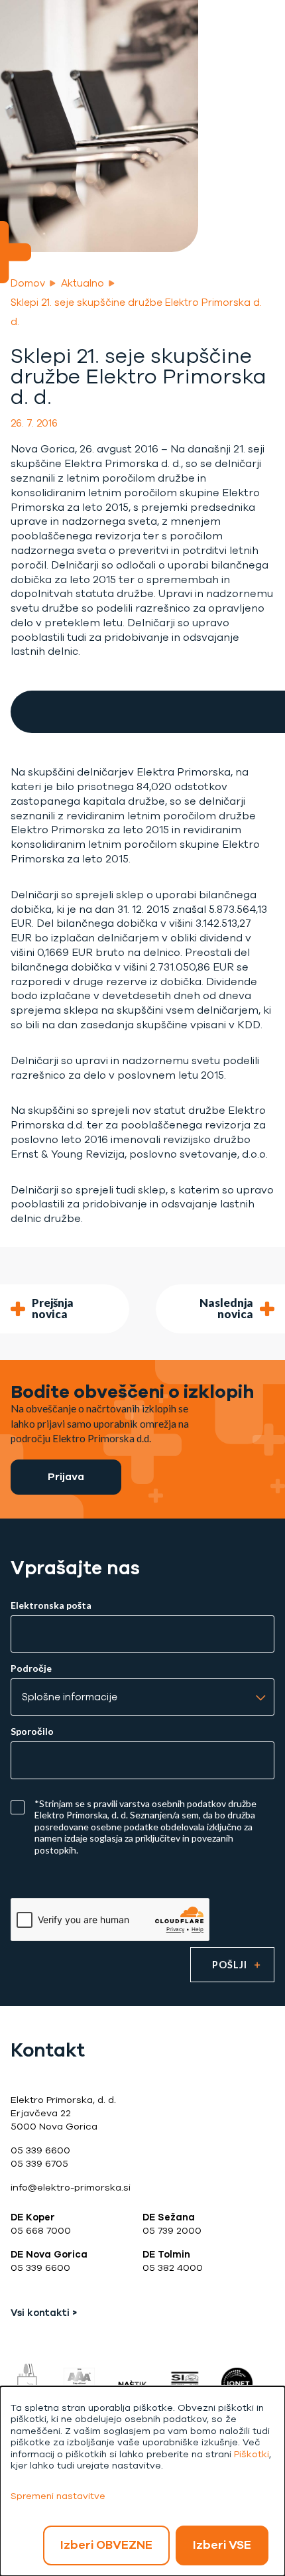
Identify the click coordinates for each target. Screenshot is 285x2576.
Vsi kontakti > (44, 2313)
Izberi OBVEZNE (106, 2545)
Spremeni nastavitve (58, 2496)
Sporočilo (32, 1731)
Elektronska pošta (51, 1605)
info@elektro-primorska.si (71, 2188)
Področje (31, 1668)
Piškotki (252, 2454)
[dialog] (142, 2481)
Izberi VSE (222, 2545)
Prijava (66, 1476)
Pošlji (230, 1965)
